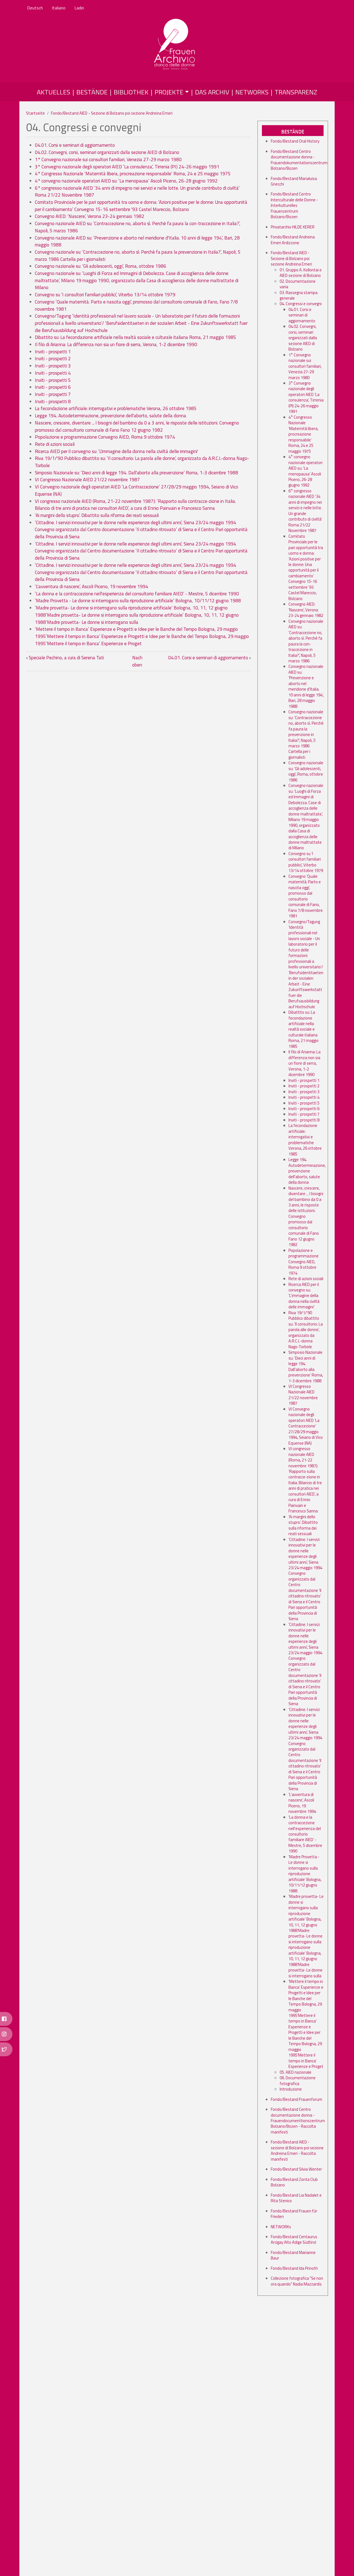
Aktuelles (54, 92)
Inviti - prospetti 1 (53, 352)
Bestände (92, 92)
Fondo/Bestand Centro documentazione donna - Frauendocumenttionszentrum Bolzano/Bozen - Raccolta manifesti (298, 2121)
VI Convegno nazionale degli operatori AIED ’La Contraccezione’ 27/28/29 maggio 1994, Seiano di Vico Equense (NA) (136, 490)
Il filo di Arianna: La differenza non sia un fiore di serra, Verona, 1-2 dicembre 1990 (116, 344)
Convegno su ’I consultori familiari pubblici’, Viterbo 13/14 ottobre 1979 (105, 295)
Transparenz (296, 92)
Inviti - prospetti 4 (53, 373)
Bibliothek (131, 92)
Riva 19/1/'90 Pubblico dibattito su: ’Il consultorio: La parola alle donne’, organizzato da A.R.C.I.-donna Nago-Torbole (142, 462)
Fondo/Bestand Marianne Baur (293, 2255)
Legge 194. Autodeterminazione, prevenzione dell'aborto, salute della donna (110, 416)
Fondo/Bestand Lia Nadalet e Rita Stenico (296, 2198)
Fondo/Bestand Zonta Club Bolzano (294, 2182)
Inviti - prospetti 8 (53, 402)
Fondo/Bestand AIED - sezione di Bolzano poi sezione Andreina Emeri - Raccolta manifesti (297, 2150)
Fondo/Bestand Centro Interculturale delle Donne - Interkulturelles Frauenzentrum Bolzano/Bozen (294, 205)
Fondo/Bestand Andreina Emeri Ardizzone (293, 240)
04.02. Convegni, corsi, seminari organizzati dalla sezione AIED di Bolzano (107, 152)
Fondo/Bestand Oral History (295, 141)
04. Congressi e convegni (301, 304)
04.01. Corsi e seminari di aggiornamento (75, 145)
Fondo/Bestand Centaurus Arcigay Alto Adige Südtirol (294, 2239)
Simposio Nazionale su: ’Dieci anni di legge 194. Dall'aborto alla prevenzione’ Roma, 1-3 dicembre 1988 (136, 473)
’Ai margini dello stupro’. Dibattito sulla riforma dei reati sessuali (97, 515)
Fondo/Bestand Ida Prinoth (294, 2268)
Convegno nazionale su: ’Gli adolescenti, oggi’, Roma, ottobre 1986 (101, 266)
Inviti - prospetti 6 (53, 387)
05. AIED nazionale (296, 2072)
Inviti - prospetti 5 (53, 380)
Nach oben (137, 661)
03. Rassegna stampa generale (299, 295)
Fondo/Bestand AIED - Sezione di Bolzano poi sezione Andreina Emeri (112, 113)
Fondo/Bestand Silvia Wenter (296, 2169)
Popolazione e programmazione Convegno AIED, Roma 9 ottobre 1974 (105, 437)
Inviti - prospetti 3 (53, 366)
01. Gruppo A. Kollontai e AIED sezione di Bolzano (301, 273)
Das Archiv (212, 92)
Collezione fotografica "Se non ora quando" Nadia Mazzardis (297, 2281)
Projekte (169, 92)
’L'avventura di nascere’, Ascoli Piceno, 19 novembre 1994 (92, 586)
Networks (252, 92)
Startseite (35, 113)
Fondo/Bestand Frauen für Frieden (294, 2214)
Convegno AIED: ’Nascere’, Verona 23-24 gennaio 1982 (90, 216)
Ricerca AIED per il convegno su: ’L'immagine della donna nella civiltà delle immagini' (116, 451)
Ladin (79, 8)
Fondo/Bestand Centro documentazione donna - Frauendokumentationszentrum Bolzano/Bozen (299, 160)
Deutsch (35, 8)
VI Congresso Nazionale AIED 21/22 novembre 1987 (87, 480)
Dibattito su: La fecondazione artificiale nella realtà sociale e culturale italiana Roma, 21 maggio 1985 (136, 337)
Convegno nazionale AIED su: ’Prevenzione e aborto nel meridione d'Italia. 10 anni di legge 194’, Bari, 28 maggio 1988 (137, 241)
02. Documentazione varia (298, 284)
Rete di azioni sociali (55, 444)
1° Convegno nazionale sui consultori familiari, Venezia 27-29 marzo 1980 (108, 159)
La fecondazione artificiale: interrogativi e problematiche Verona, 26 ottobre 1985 (116, 408)
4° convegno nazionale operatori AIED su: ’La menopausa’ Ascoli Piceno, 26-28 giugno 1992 (126, 181)
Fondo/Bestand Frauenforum (296, 2099)
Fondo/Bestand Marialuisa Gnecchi (294, 181)
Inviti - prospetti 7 (53, 394)
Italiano (59, 8)
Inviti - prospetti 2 (53, 359)
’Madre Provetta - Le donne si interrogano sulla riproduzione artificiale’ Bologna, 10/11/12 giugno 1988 (138, 601)
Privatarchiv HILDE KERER (293, 227)
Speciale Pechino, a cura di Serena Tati (65, 658)
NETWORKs (281, 2227)
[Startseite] (175, 45)
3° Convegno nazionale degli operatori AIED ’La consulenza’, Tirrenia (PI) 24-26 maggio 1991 (127, 167)
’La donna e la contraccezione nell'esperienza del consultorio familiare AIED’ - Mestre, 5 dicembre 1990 (137, 594)
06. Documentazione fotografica (298, 2080)
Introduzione (291, 2089)
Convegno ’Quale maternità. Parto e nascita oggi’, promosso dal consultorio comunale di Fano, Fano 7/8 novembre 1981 (136, 305)
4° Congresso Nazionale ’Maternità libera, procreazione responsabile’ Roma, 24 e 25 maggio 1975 (133, 174)
